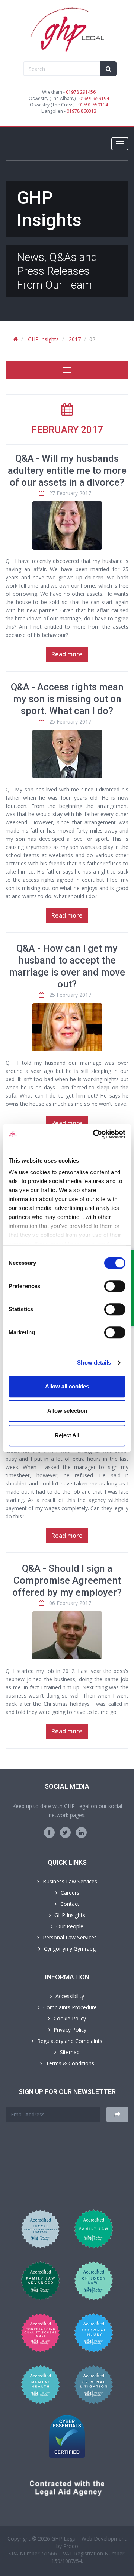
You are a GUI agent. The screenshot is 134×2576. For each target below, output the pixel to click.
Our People (70, 1926)
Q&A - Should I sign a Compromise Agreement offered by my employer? (67, 1580)
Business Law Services (70, 1881)
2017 (75, 339)
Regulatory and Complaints (70, 2041)
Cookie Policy (70, 2018)
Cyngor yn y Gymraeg (70, 1949)
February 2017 (67, 430)
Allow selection (67, 1411)
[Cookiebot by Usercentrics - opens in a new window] (95, 1134)
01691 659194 (94, 98)
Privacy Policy (70, 2030)
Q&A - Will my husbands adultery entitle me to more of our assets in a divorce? (67, 470)
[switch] (115, 1286)
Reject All (67, 1435)
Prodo (71, 2546)
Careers (70, 1893)
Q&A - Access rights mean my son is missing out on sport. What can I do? (67, 699)
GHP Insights (43, 339)
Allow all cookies (67, 1386)
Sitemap (70, 2052)
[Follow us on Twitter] (65, 1833)
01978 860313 (82, 111)
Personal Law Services (70, 1937)
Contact (70, 1904)
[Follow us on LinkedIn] (81, 1833)
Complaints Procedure (70, 2007)
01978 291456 (81, 92)
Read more (67, 654)
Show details (94, 1362)
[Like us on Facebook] (49, 1833)
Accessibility (70, 1996)
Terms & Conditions (70, 2063)
